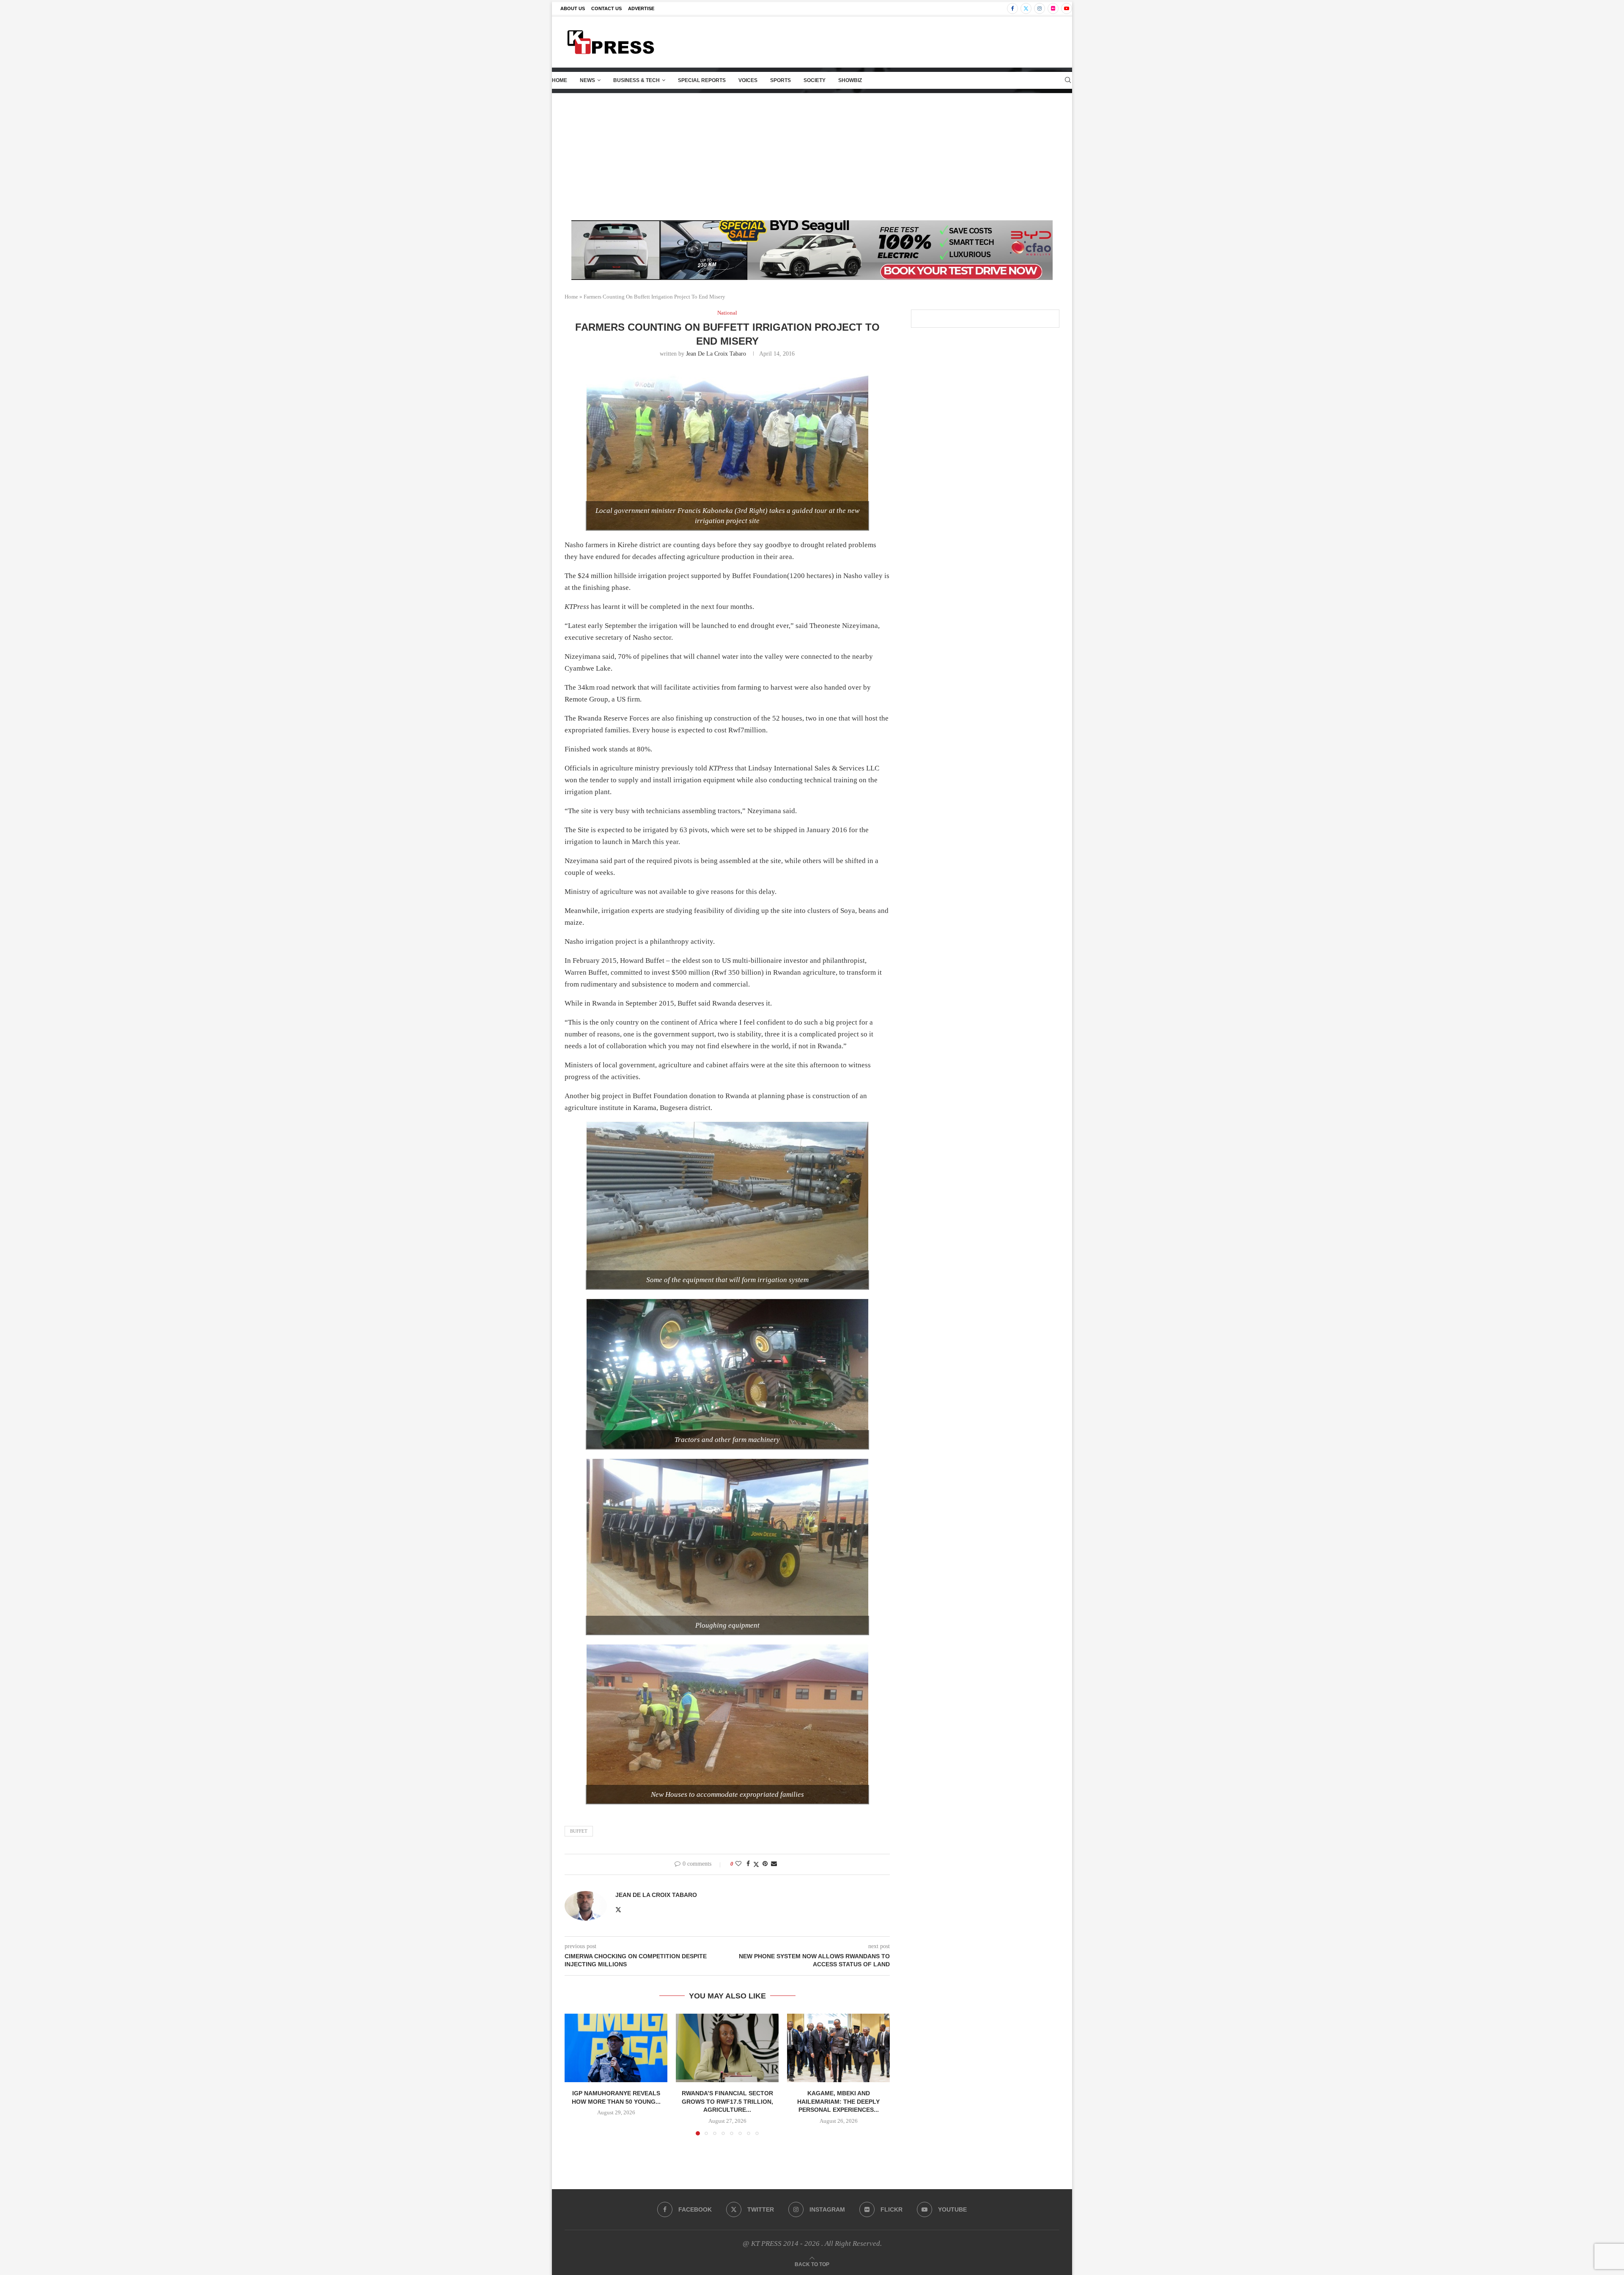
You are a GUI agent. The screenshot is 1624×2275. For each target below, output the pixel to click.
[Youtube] (1067, 8)
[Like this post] (738, 1864)
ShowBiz (850, 80)
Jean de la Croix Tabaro (716, 354)
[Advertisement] (812, 157)
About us (573, 8)
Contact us (606, 8)
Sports (780, 80)
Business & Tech (636, 80)
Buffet (579, 1831)
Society (815, 80)
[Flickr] (1053, 8)
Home (560, 80)
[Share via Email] (774, 1864)
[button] (576, 2074)
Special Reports (702, 80)
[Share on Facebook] (748, 1864)
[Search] (1068, 80)
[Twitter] (1026, 8)
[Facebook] (1012, 8)
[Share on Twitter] (756, 1864)
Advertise (641, 8)
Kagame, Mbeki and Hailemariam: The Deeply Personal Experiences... (838, 2101)
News (587, 80)
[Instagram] (1040, 8)
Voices (748, 80)
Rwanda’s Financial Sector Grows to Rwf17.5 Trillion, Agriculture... (727, 2101)
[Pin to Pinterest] (765, 1864)
